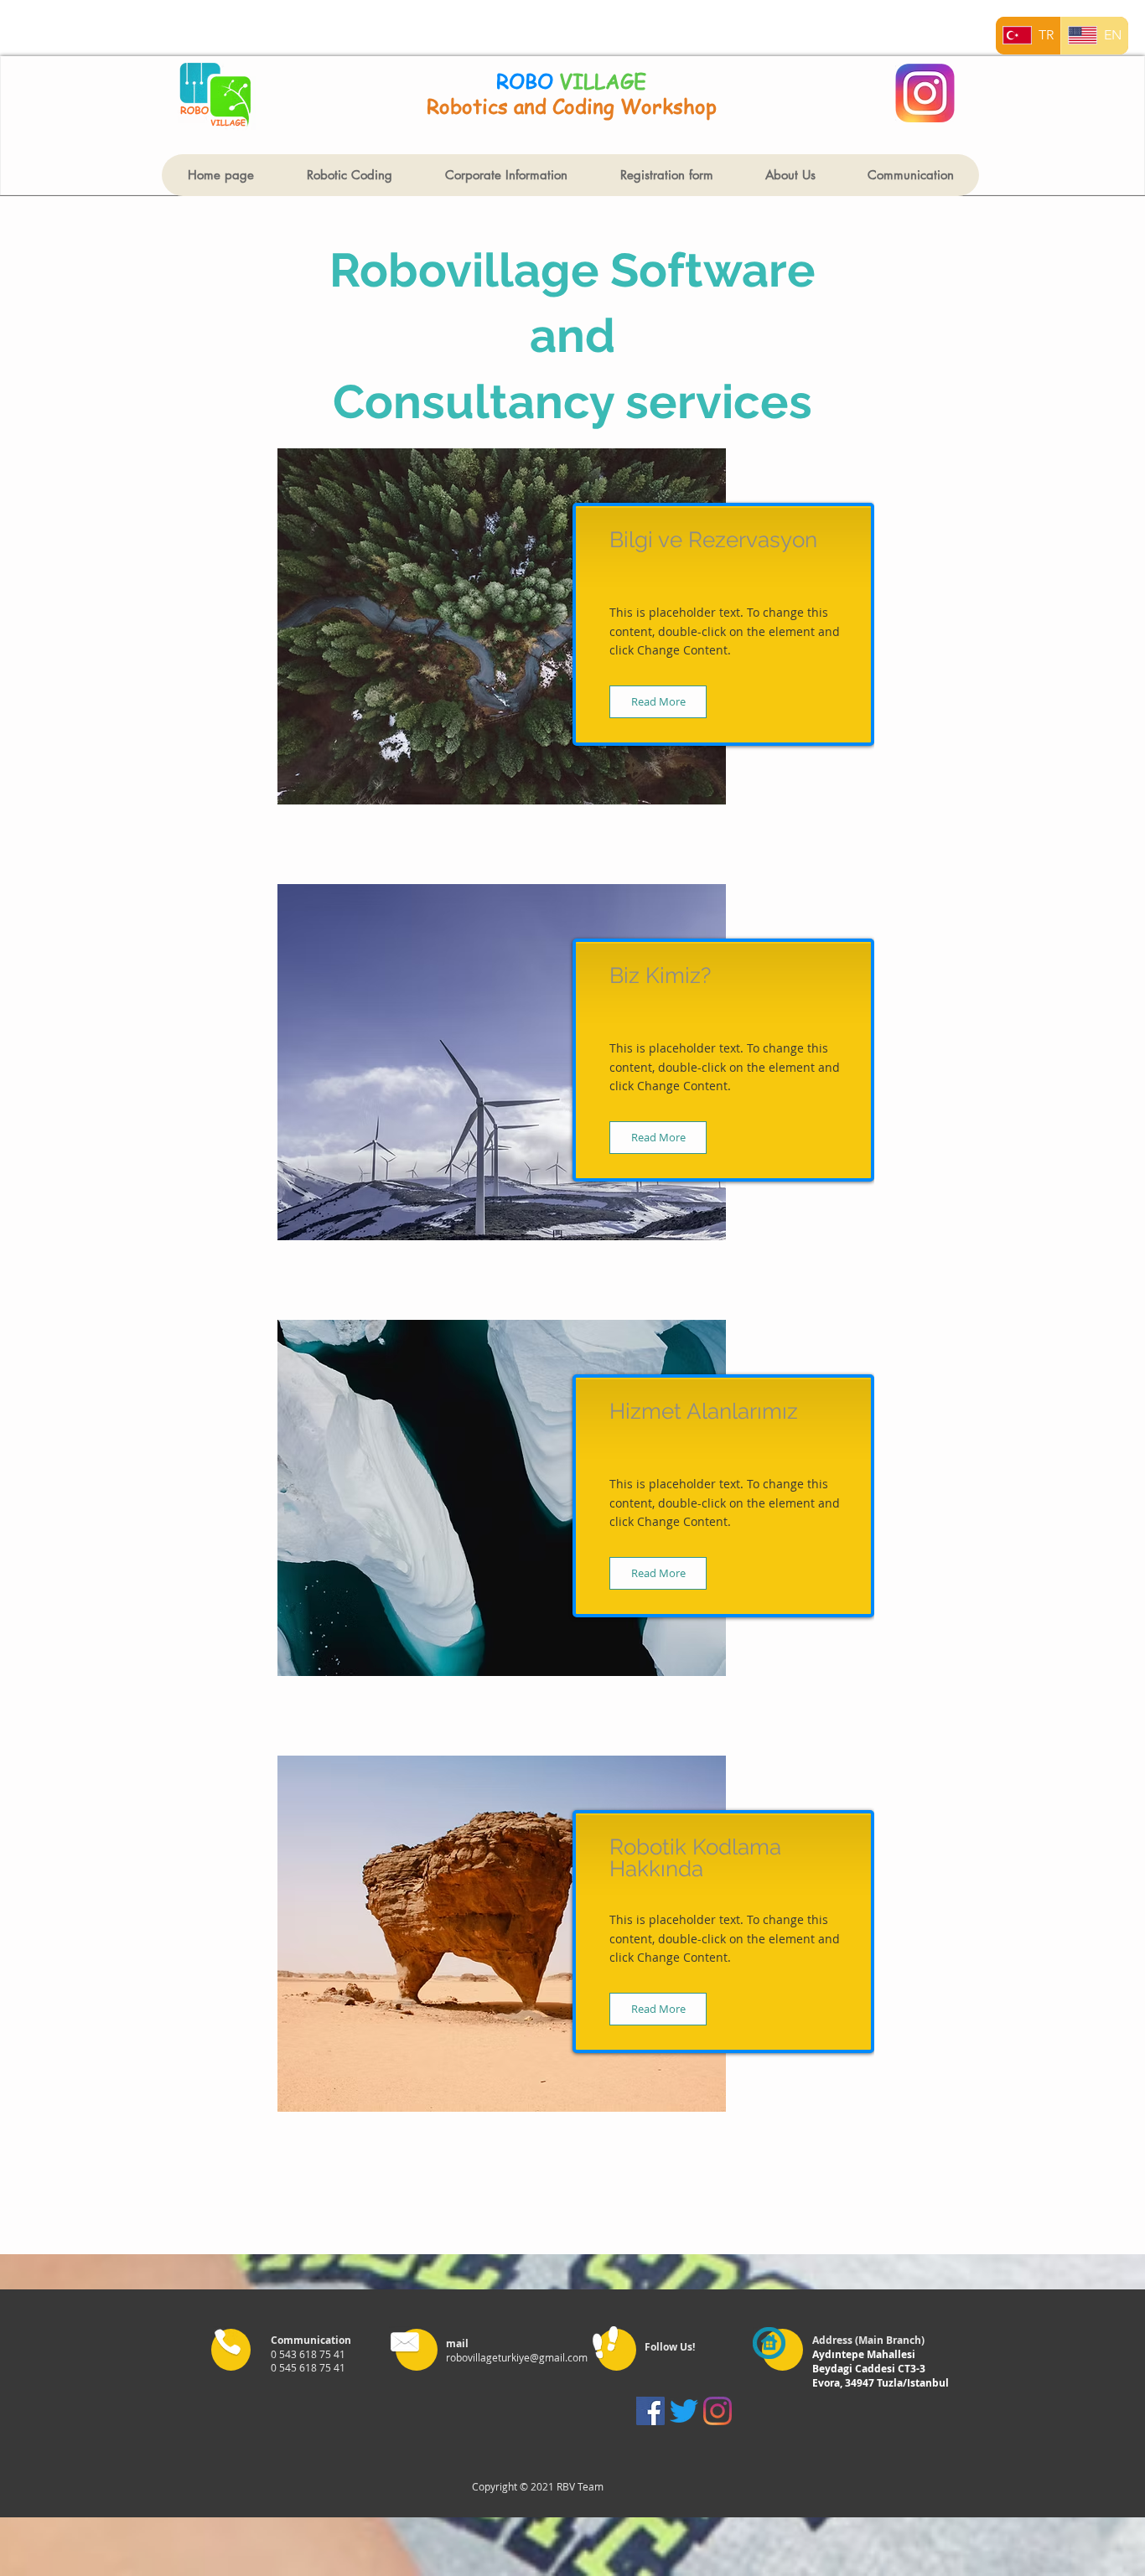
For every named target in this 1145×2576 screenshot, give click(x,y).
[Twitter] (684, 2411)
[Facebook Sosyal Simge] (650, 2411)
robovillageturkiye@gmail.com (517, 2357)
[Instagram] (718, 2411)
